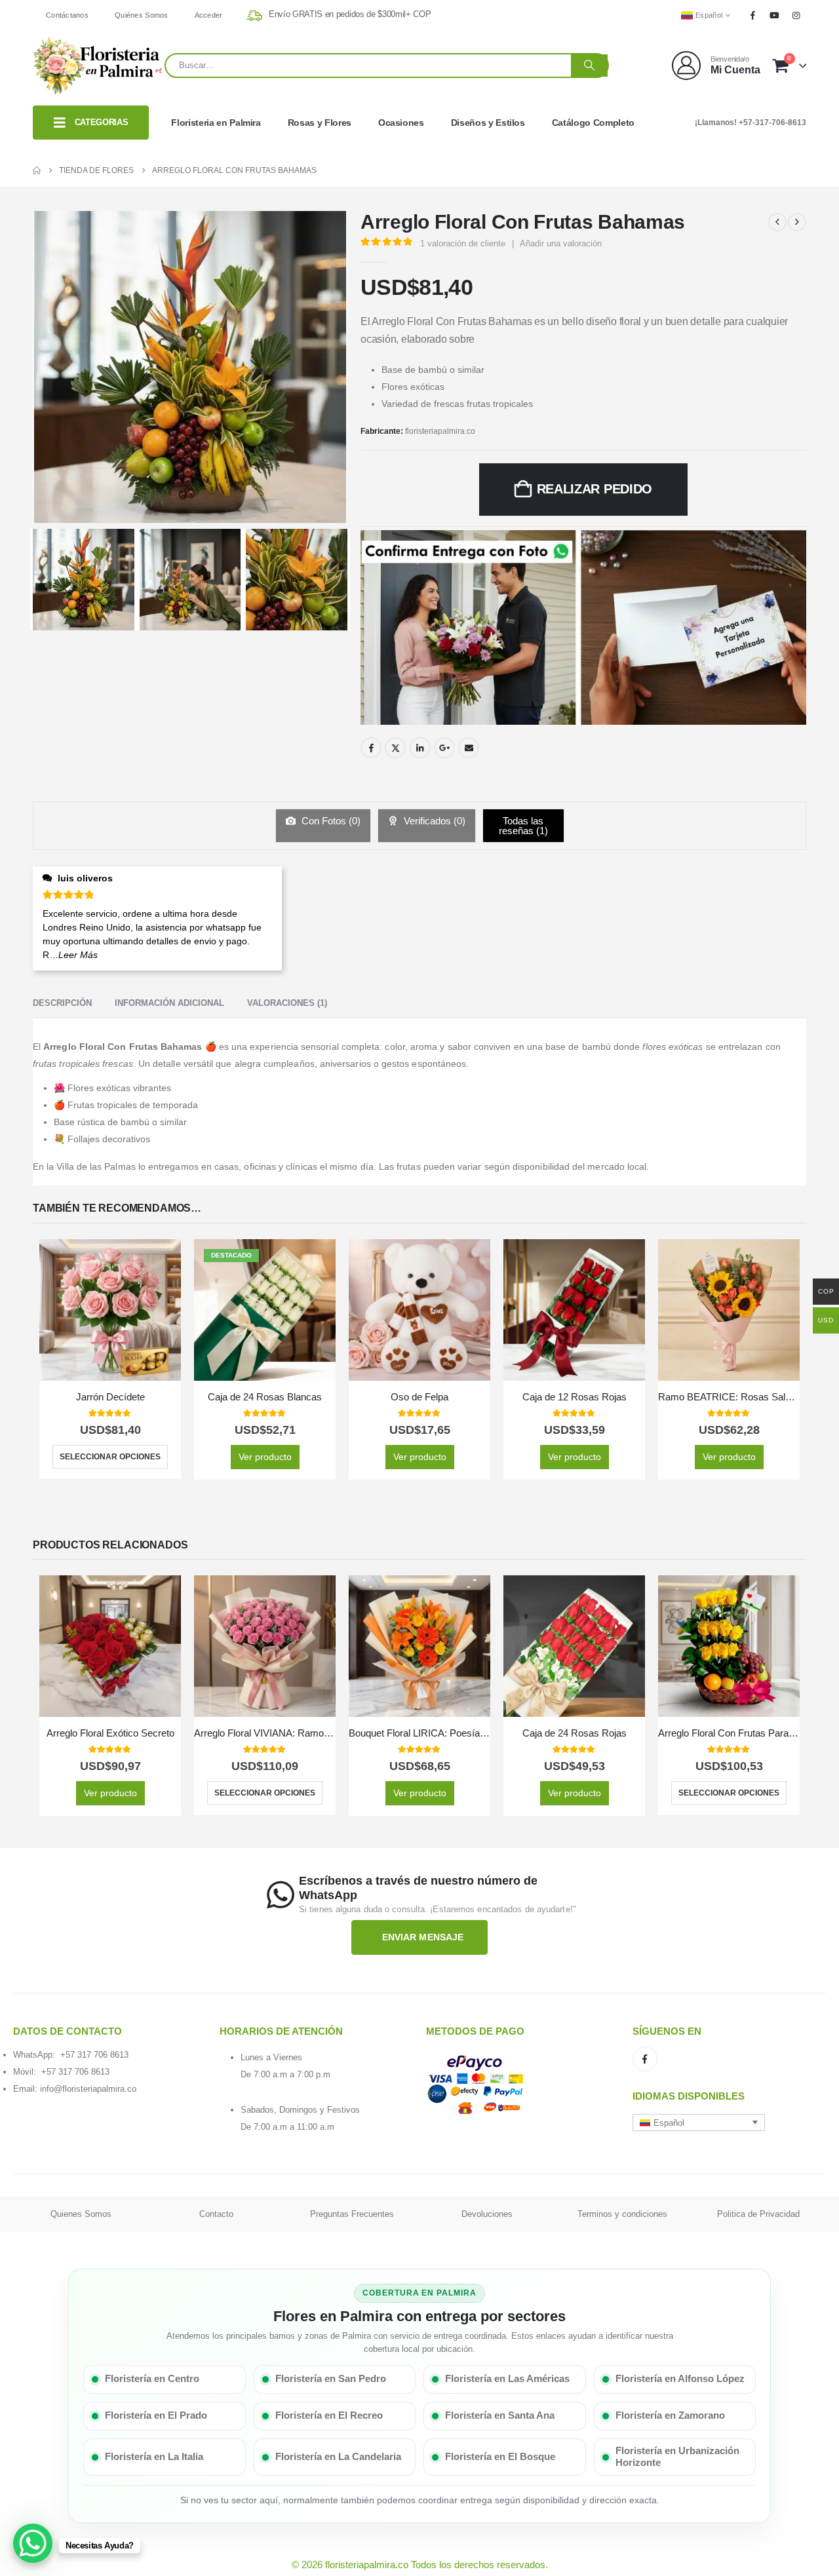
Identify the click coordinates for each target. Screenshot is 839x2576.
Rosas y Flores (320, 123)
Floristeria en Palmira (216, 123)
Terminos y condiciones (622, 2214)
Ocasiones (401, 123)
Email (469, 748)
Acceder (209, 15)
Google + (444, 748)
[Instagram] (796, 15)
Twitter (395, 748)
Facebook (371, 748)
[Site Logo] (99, 66)
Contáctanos (67, 15)
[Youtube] (775, 15)
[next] (797, 222)
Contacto (216, 2214)
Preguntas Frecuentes (352, 2214)
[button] (699, 2123)
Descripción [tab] (62, 1003)
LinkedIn (420, 748)
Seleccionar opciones (110, 1457)
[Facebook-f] (645, 2059)
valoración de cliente (463, 243)
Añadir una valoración (561, 243)
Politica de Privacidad (758, 2214)
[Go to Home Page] (37, 170)
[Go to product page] (110, 1310)
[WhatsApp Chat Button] (33, 2543)
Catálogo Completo (593, 123)
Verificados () (433, 821)
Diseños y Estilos (488, 123)
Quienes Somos (81, 2214)
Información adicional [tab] (169, 1003)
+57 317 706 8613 (94, 2055)
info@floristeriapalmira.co (88, 2089)
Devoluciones (487, 2214)
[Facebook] (752, 15)
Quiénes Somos (142, 15)
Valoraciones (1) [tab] (287, 1003)
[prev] (777, 222)
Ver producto (265, 1457)
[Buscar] (589, 66)
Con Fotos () (330, 821)
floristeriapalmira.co (440, 431)
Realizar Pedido (595, 489)
